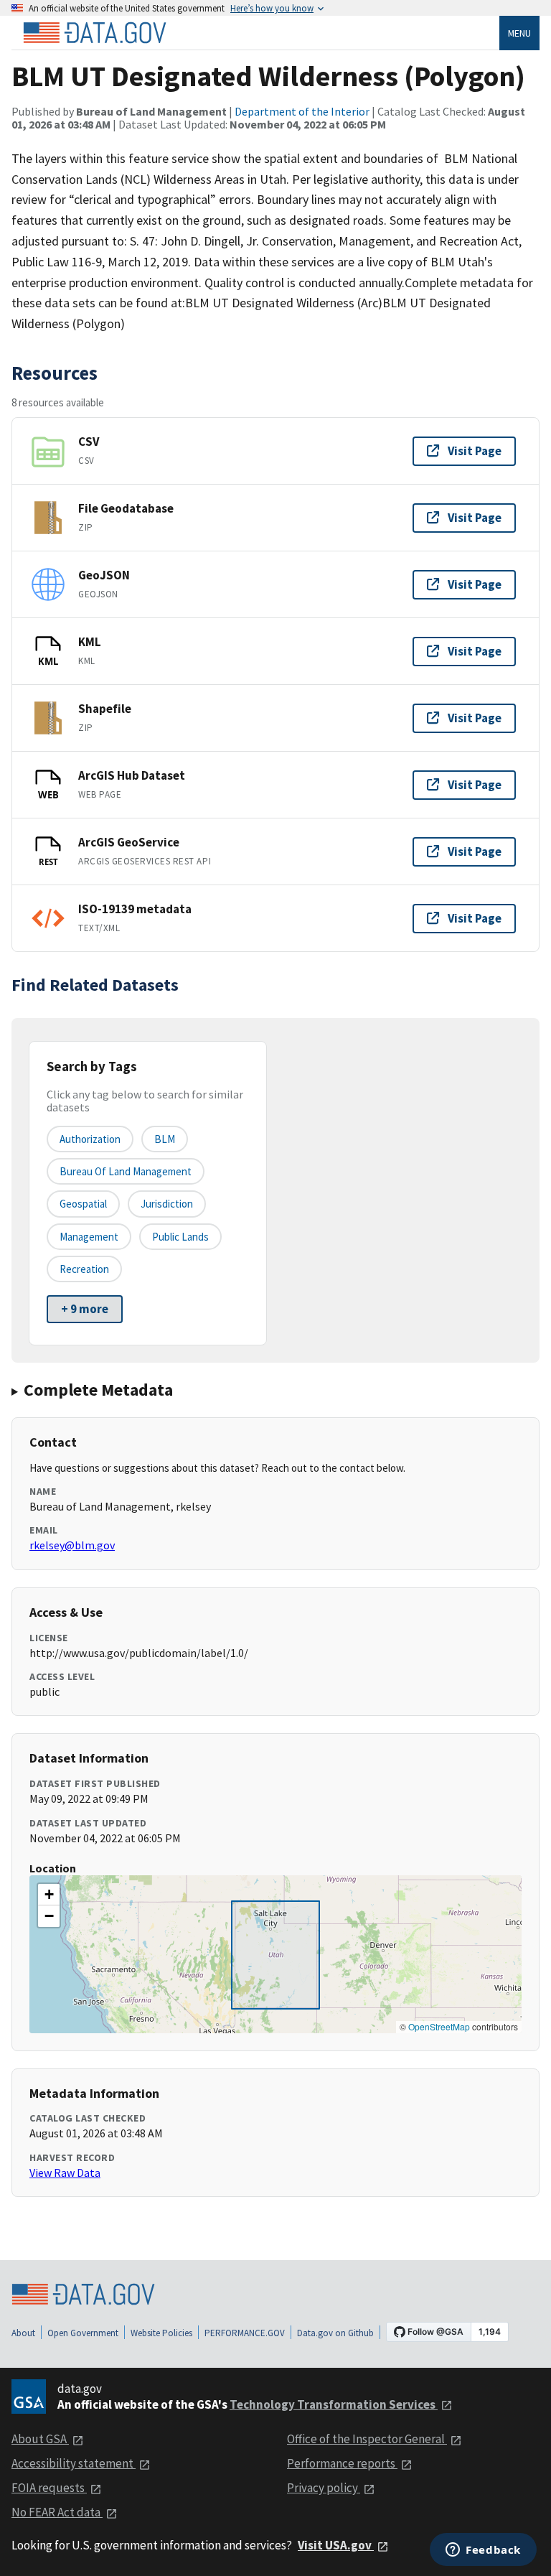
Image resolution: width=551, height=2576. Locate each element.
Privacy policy (324, 2488)
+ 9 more (85, 1309)
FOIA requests (49, 2488)
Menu (519, 33)
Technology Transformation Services (334, 2404)
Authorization (90, 1139)
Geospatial (83, 1204)
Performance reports (342, 2463)
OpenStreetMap (439, 2026)
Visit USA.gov (336, 2545)
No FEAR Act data (57, 2512)
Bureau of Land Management (126, 1171)
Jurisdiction (167, 1204)
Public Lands (180, 1237)
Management (89, 1237)
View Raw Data (65, 2173)
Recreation (84, 1269)
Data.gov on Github (335, 2333)
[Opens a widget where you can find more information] (483, 2551)
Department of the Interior (302, 111)
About (23, 2333)
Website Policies (161, 2333)
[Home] (95, 33)
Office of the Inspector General (367, 2439)
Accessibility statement (74, 2463)
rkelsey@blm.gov (72, 1545)
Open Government (83, 2333)
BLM (165, 1139)
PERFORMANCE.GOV (245, 2333)
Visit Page (475, 451)
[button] (49, 1895)
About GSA (40, 2439)
